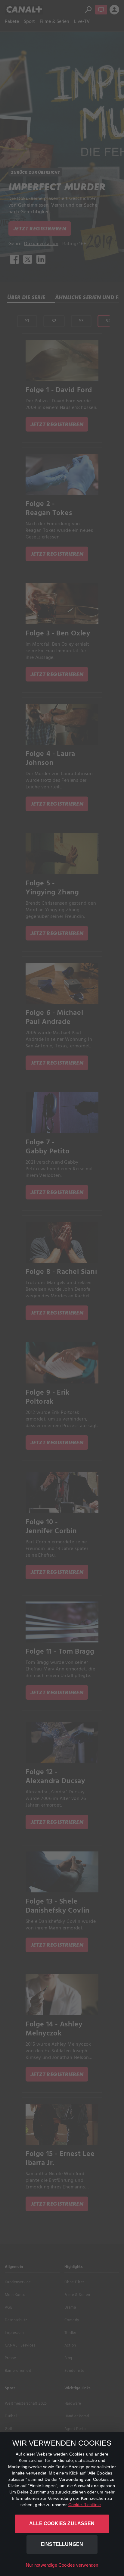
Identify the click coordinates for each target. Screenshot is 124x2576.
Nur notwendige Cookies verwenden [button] (62, 2565)
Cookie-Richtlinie (85, 2505)
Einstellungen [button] (62, 2544)
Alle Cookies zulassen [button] (62, 2523)
